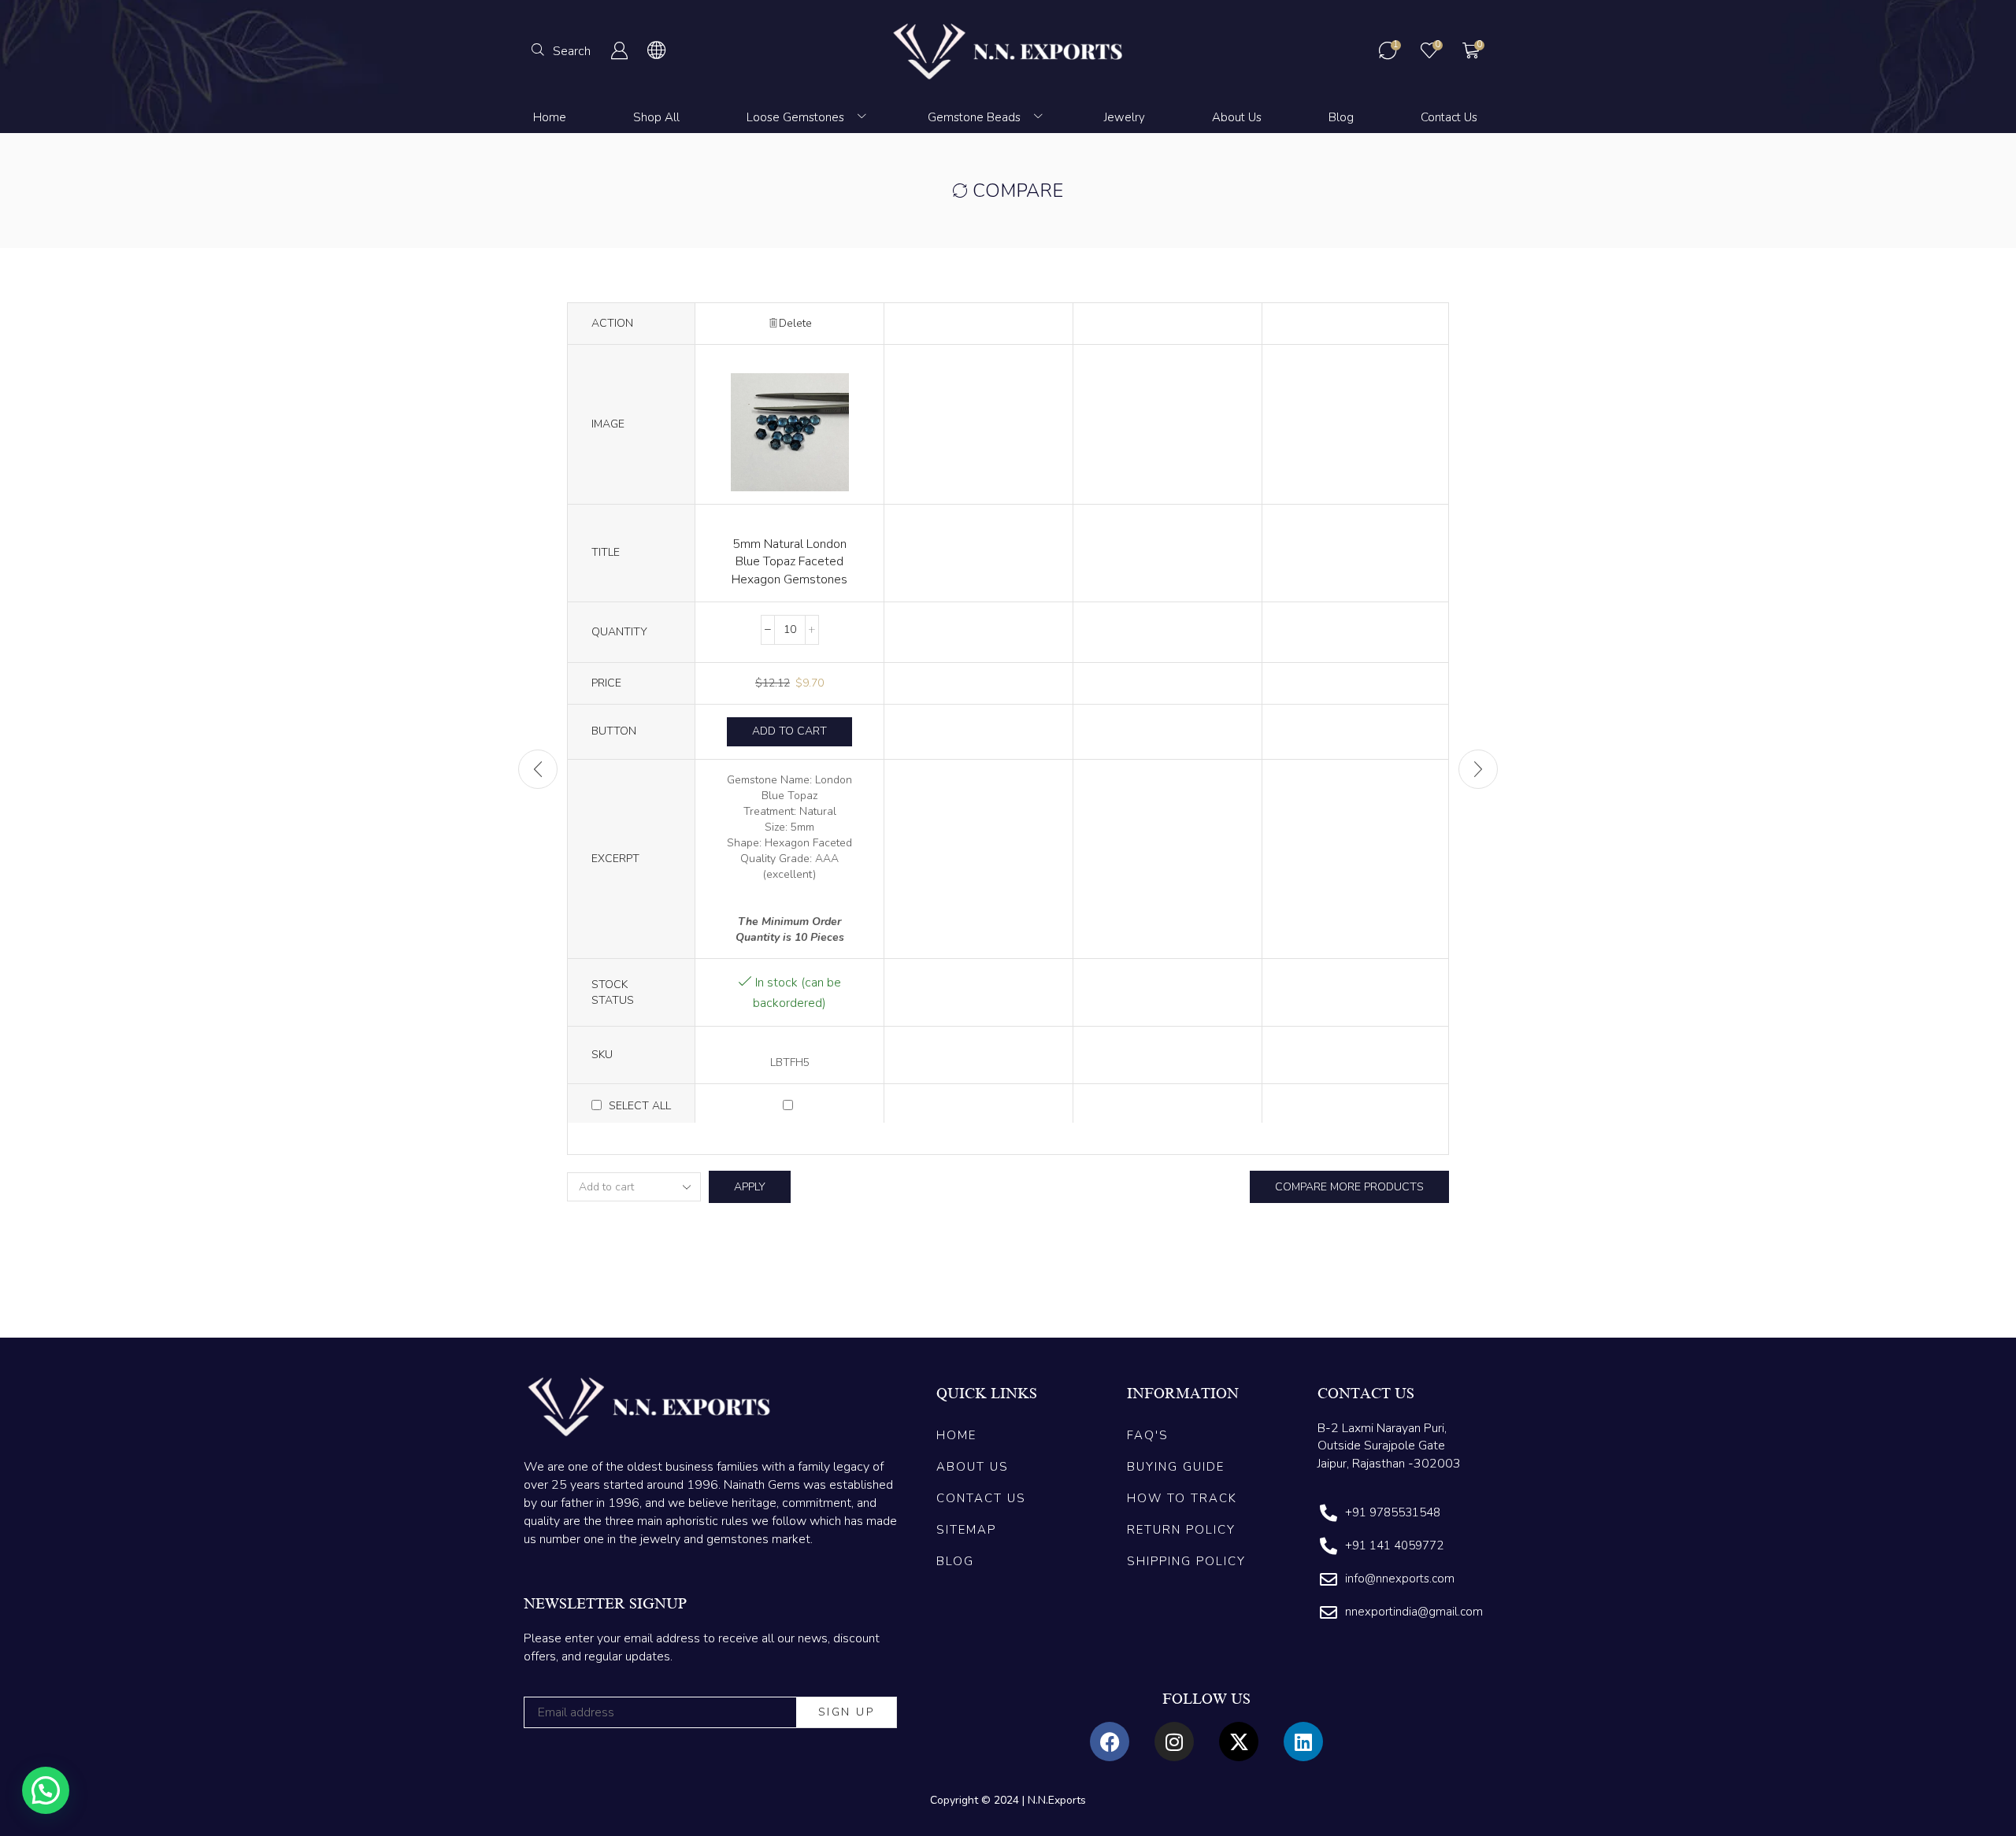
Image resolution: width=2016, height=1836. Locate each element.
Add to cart (789, 731)
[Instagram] (1174, 1742)
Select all (640, 1106)
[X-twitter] (1239, 1742)
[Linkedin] (1303, 1742)
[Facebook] (1110, 1742)
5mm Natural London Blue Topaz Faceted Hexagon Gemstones (789, 562)
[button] (561, 50)
